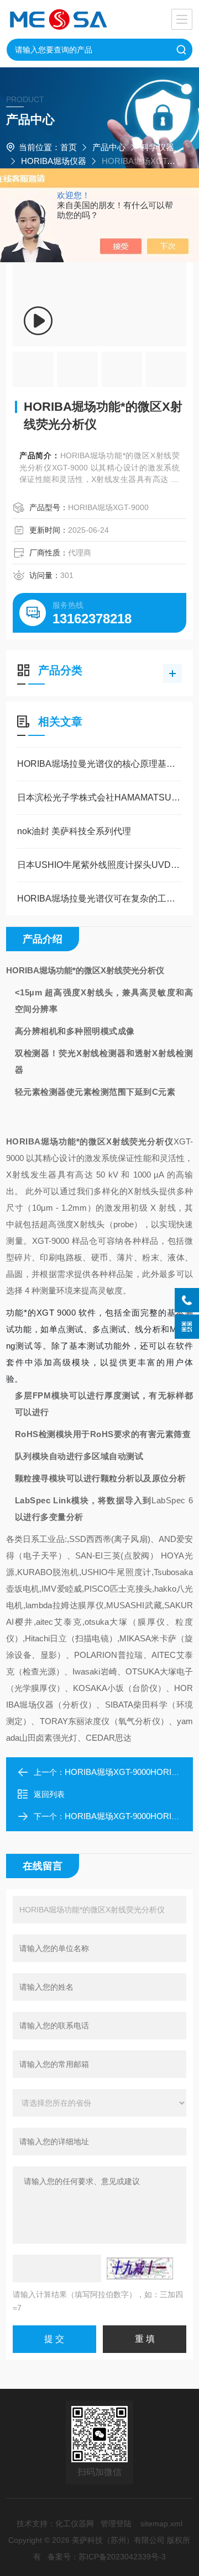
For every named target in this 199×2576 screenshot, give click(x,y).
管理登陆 (116, 2524)
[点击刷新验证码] (140, 2268)
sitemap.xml (161, 2524)
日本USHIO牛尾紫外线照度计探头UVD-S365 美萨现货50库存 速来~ (99, 865)
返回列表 (49, 1794)
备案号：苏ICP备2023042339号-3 (107, 2557)
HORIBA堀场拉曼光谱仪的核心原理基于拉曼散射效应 (99, 764)
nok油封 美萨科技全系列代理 (74, 831)
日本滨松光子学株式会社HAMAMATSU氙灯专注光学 (99, 797)
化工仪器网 (75, 2524)
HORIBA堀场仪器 (54, 161)
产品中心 (109, 147)
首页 (69, 147)
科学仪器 (158, 147)
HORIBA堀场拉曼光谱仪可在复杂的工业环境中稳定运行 (99, 899)
